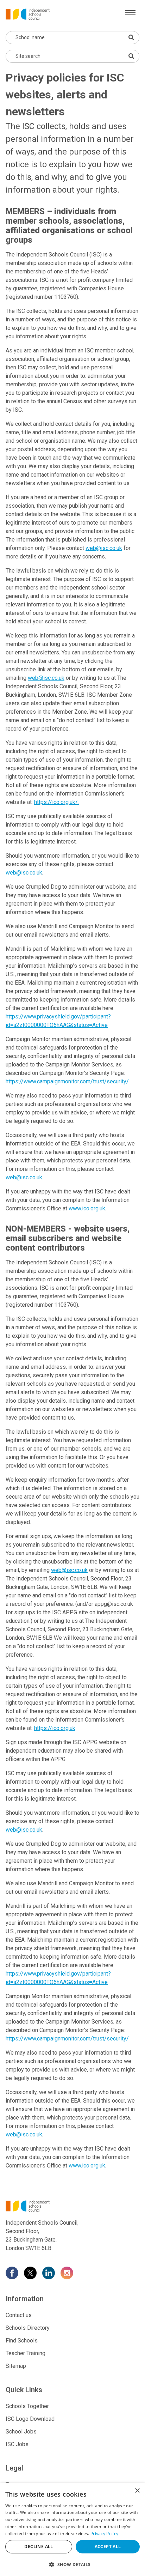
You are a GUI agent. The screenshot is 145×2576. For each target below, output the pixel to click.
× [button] (137, 2491)
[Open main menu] (130, 13)
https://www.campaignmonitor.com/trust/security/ (67, 1081)
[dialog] (72, 2530)
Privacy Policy (104, 2533)
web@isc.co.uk (104, 548)
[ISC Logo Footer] (72, 2206)
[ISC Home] (28, 14)
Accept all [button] (108, 2547)
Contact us (19, 2315)
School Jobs (21, 2432)
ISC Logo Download (30, 2419)
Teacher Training (26, 2353)
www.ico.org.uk (87, 1208)
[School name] (131, 37)
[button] (72, 2564)
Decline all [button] (39, 2547)
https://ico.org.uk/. (56, 802)
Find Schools (22, 2341)
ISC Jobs (17, 2444)
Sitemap (16, 2366)
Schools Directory (28, 2328)
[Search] (131, 56)
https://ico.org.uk (55, 1728)
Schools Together (27, 2406)
